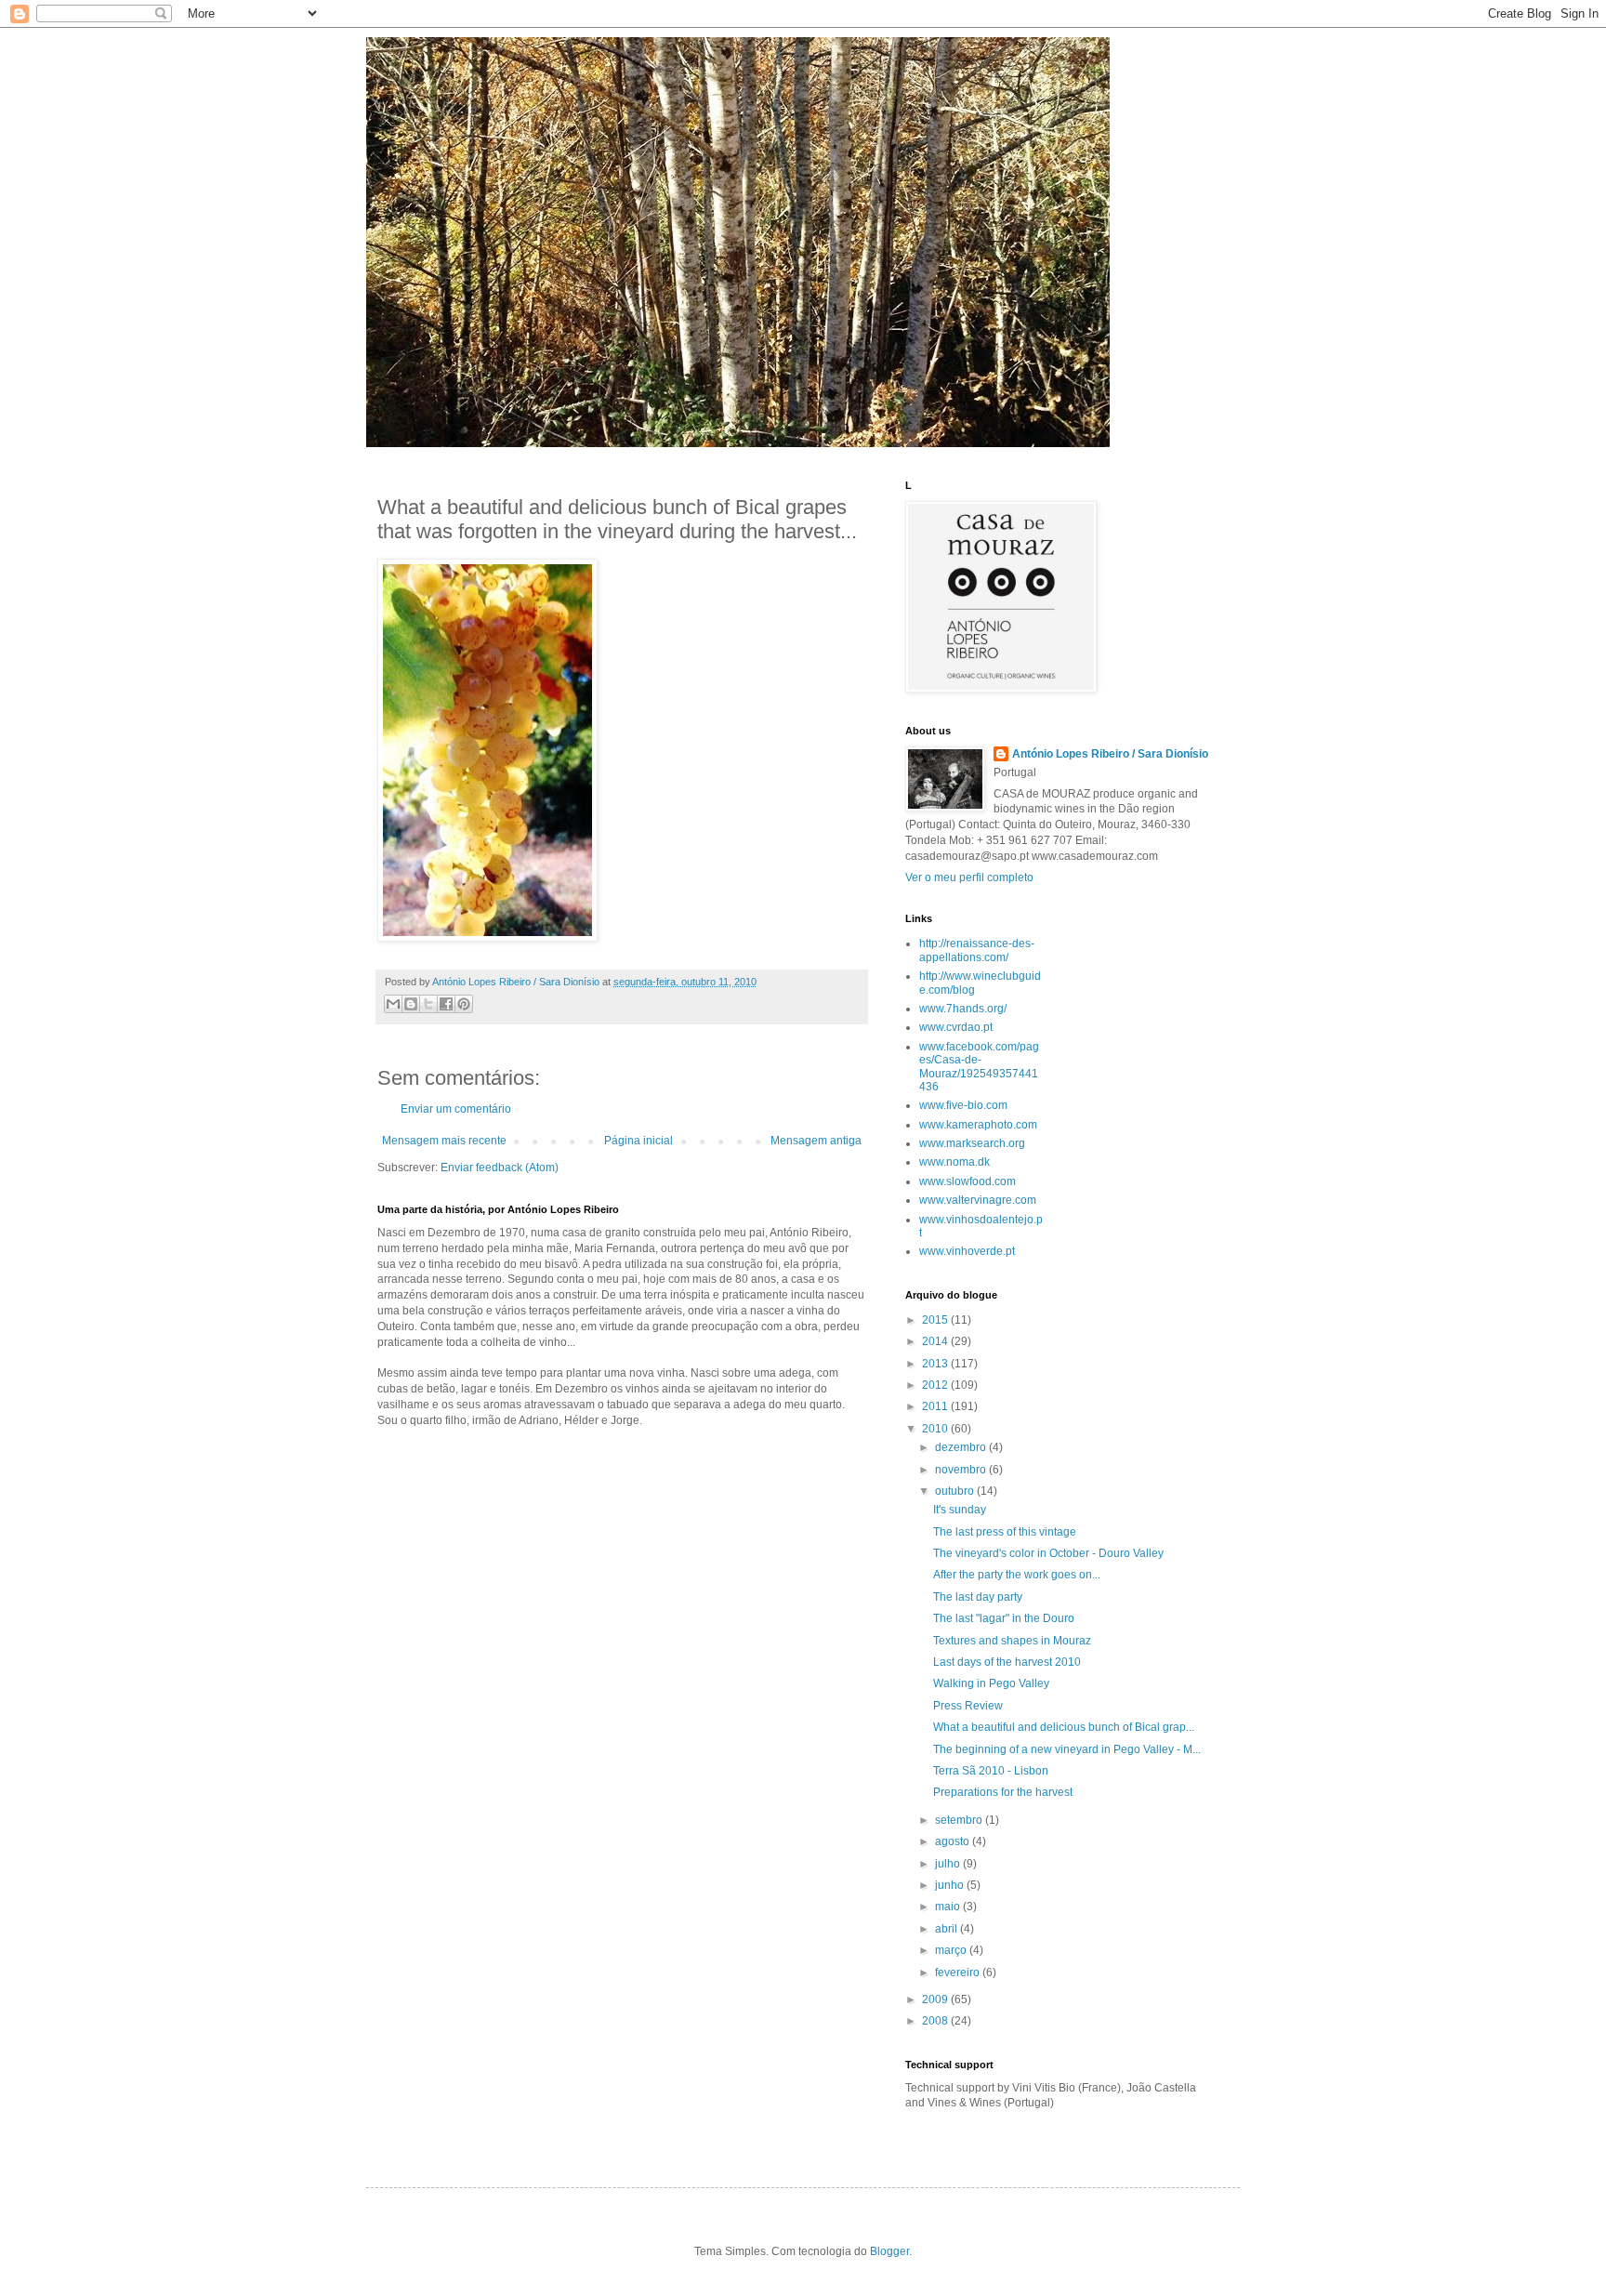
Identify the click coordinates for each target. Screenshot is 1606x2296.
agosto (954, 1841)
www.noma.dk (954, 1162)
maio (949, 1907)
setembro (960, 1820)
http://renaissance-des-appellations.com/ (977, 950)
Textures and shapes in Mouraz (1012, 1641)
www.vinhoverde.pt (967, 1251)
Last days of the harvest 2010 (1007, 1662)
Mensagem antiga (816, 1141)
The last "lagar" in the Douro (1004, 1618)
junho (951, 1885)
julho (949, 1864)
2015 (936, 1320)
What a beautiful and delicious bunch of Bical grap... (1064, 1727)
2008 (936, 2021)
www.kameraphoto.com (978, 1125)
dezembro (962, 1447)
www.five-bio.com (963, 1105)
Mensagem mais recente (444, 1141)
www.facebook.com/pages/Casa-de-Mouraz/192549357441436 (979, 1067)
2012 (936, 1385)
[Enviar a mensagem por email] (393, 1004)
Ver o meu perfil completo (969, 877)
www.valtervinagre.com (978, 1200)
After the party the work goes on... (1017, 1575)
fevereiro (959, 1973)
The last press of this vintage (1005, 1532)
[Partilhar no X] (428, 1004)
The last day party (978, 1597)
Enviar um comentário (456, 1109)
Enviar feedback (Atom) (500, 1168)
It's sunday (960, 1510)
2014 (936, 1341)
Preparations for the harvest (1003, 1792)
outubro (956, 1491)
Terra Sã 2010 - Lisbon (991, 1771)
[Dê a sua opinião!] (411, 1004)
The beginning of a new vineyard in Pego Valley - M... (1067, 1749)
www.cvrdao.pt (956, 1027)
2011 (936, 1406)
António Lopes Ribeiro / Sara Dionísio (1110, 754)
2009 (936, 1999)
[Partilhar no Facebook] (446, 1004)
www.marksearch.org (972, 1143)
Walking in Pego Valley (991, 1683)
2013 (936, 1364)
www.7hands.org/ (963, 1009)
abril (948, 1929)
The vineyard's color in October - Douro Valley (1048, 1553)
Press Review (968, 1706)
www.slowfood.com (968, 1181)
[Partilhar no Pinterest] (464, 1004)
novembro (962, 1470)
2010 (936, 1429)
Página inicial (638, 1141)
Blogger (889, 2251)
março (952, 1950)
